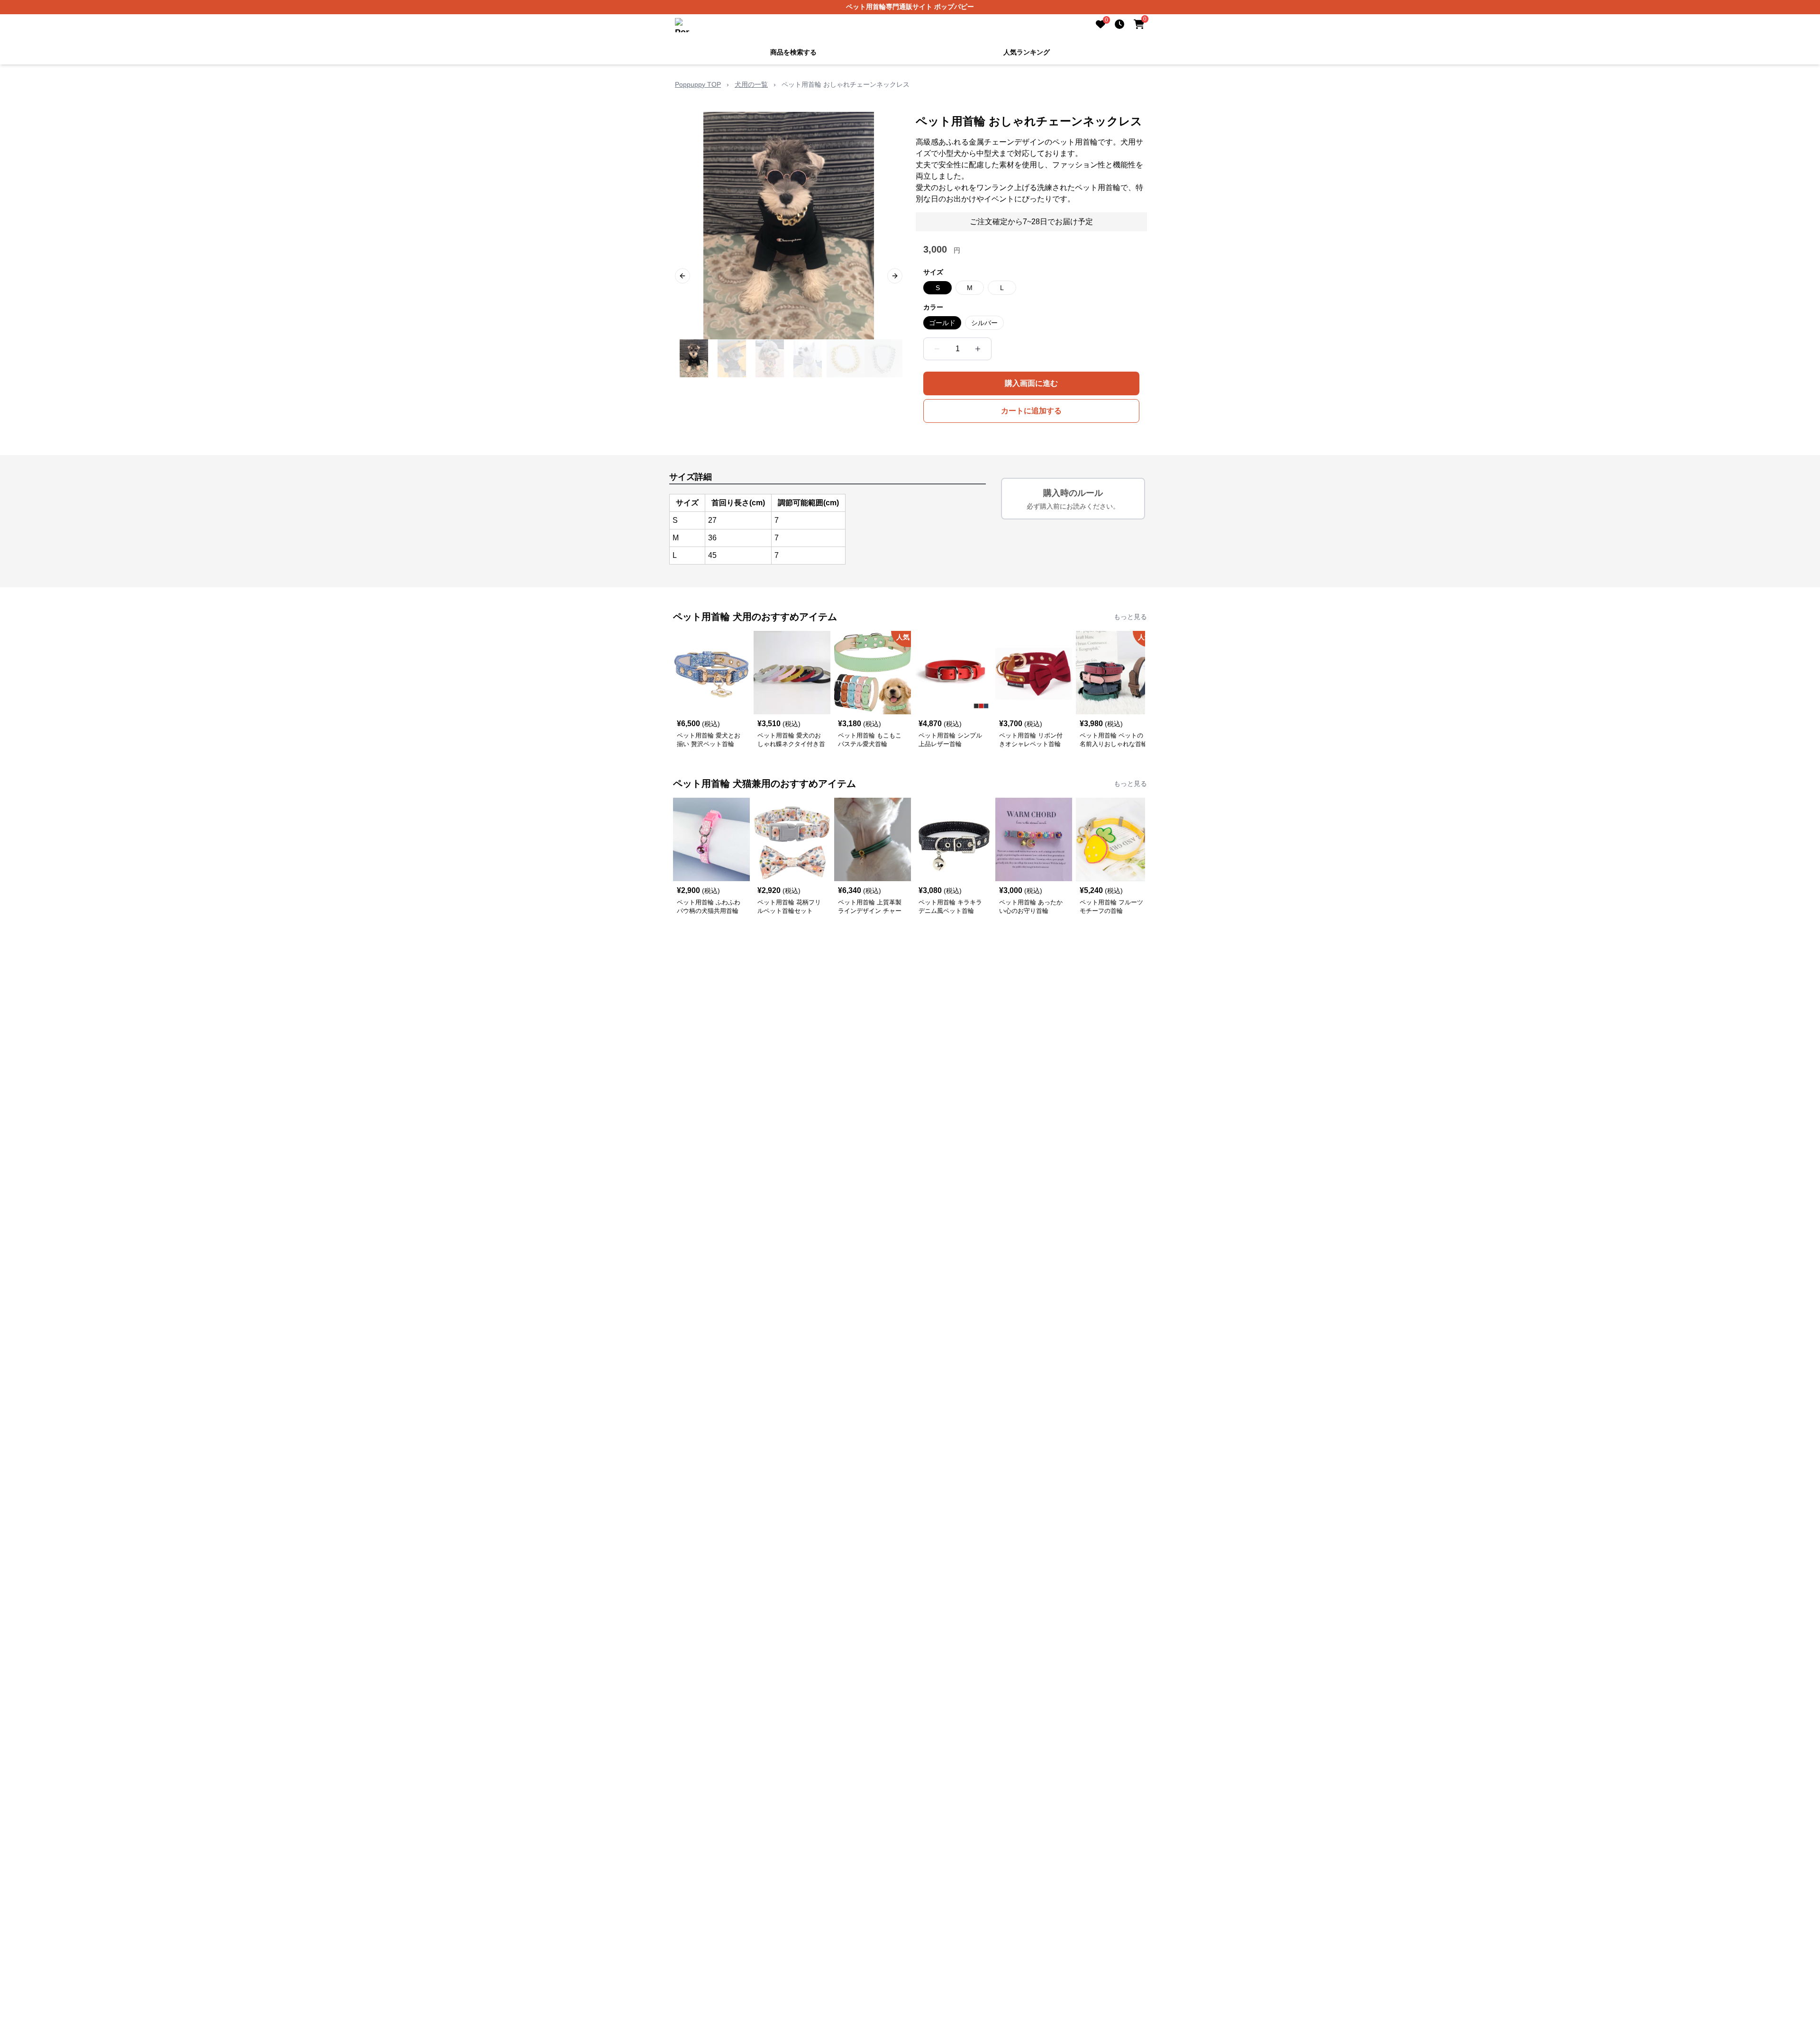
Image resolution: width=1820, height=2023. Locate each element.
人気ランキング (1027, 51)
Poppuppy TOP (698, 83)
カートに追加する (1031, 410)
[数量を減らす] (937, 348)
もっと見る (1130, 616)
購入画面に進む (1031, 382)
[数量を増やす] (978, 348)
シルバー (984, 322)
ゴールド (942, 322)
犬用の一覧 (751, 83)
